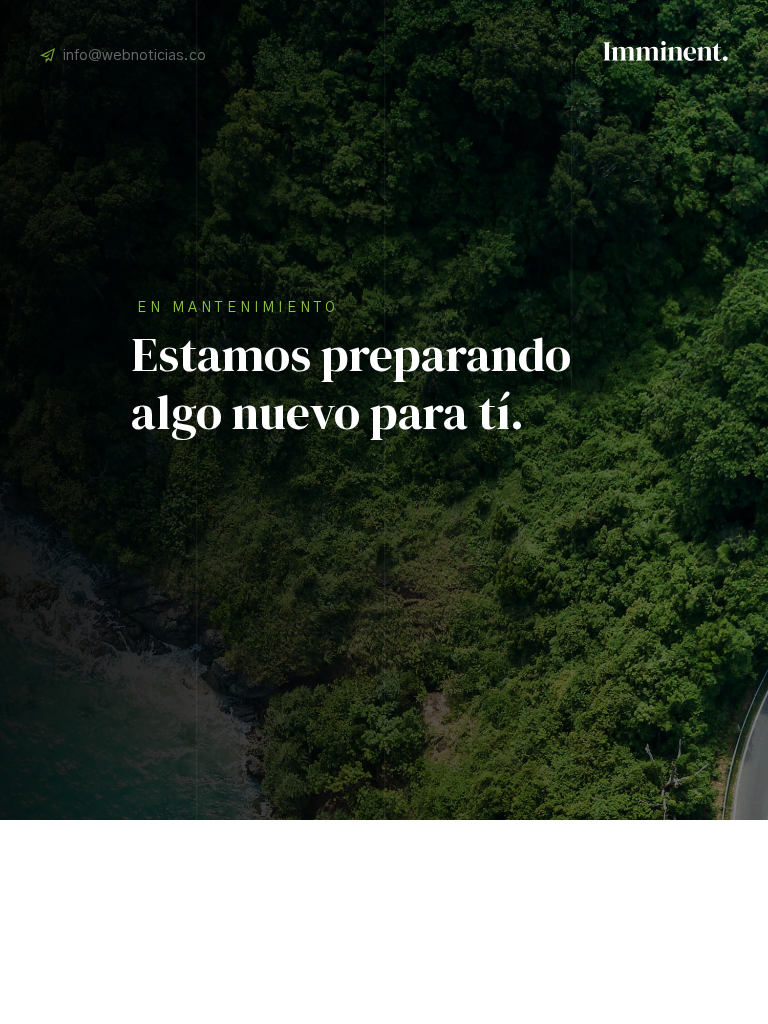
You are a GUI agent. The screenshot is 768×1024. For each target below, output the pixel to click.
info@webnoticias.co (134, 55)
